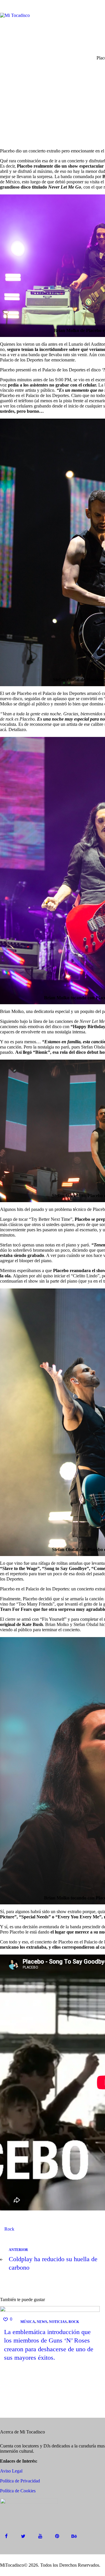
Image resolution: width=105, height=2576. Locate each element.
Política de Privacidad (20, 2481)
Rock (9, 2229)
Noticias (58, 2322)
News (42, 2322)
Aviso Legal (11, 2471)
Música (28, 2322)
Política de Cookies (18, 2491)
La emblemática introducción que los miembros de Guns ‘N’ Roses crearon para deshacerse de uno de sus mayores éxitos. (49, 2345)
